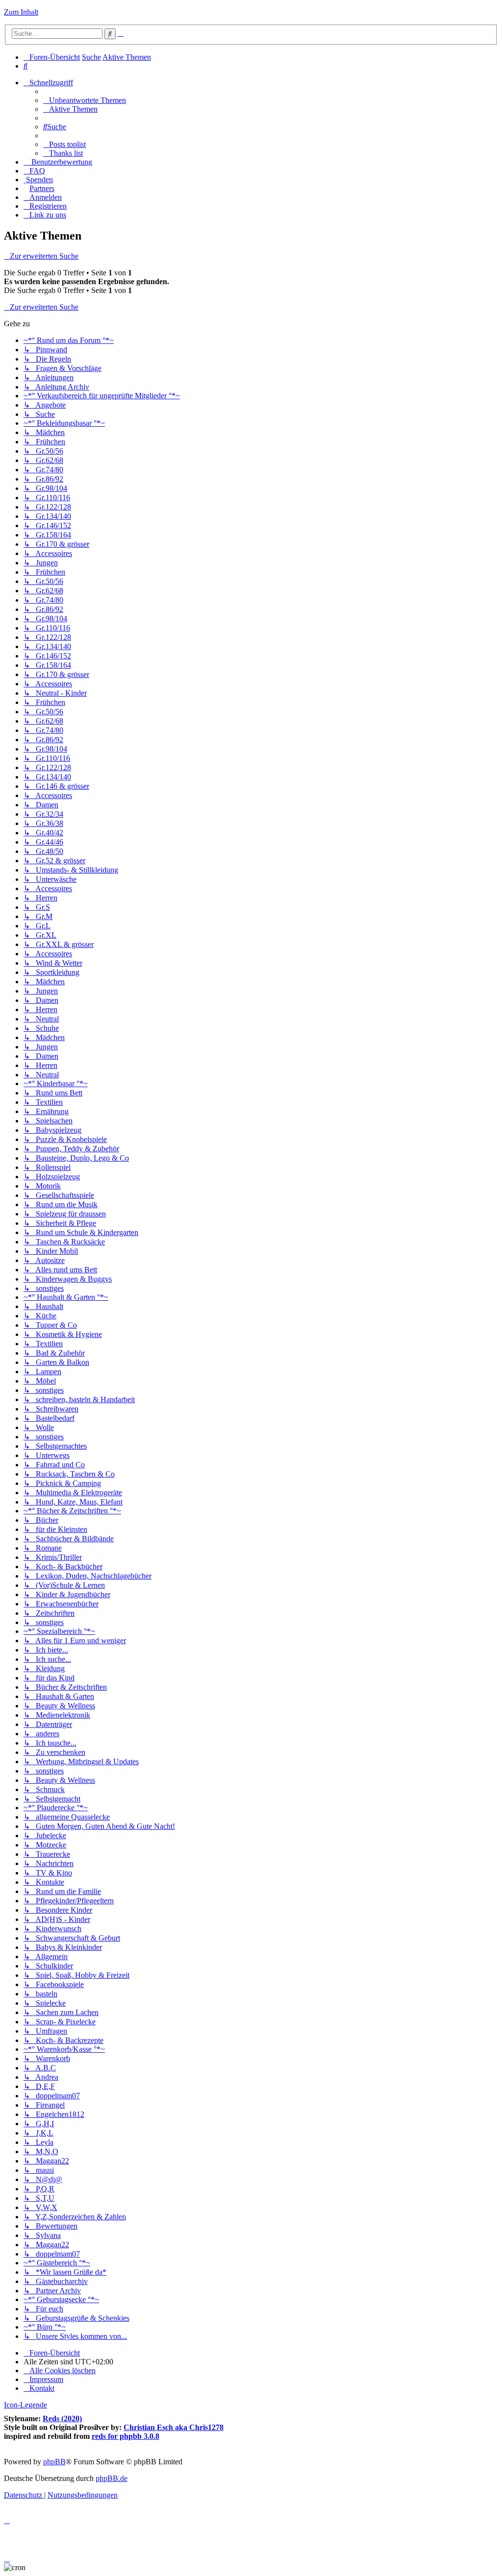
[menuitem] (25, 66)
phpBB (54, 2462)
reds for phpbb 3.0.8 (125, 2436)
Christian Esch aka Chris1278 (174, 2427)
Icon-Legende (25, 2405)
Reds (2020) (62, 2418)
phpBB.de (112, 2478)
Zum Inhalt (21, 12)
